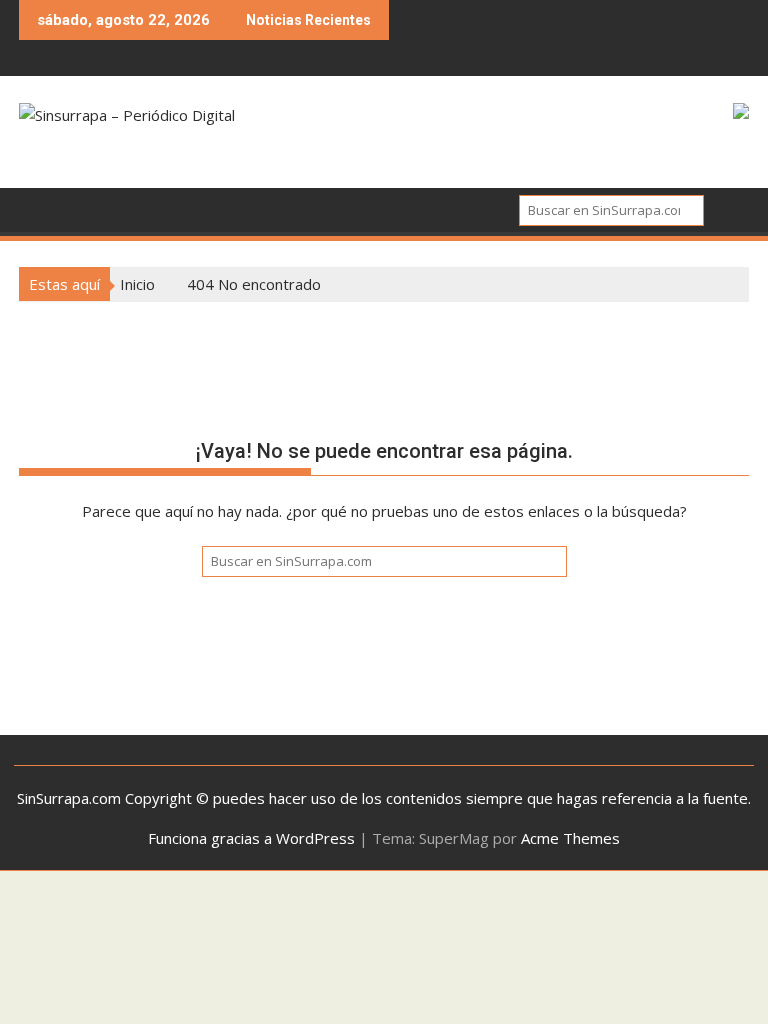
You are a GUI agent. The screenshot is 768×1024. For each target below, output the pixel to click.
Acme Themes (570, 838)
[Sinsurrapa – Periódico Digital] (38, 208)
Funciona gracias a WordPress (251, 838)
